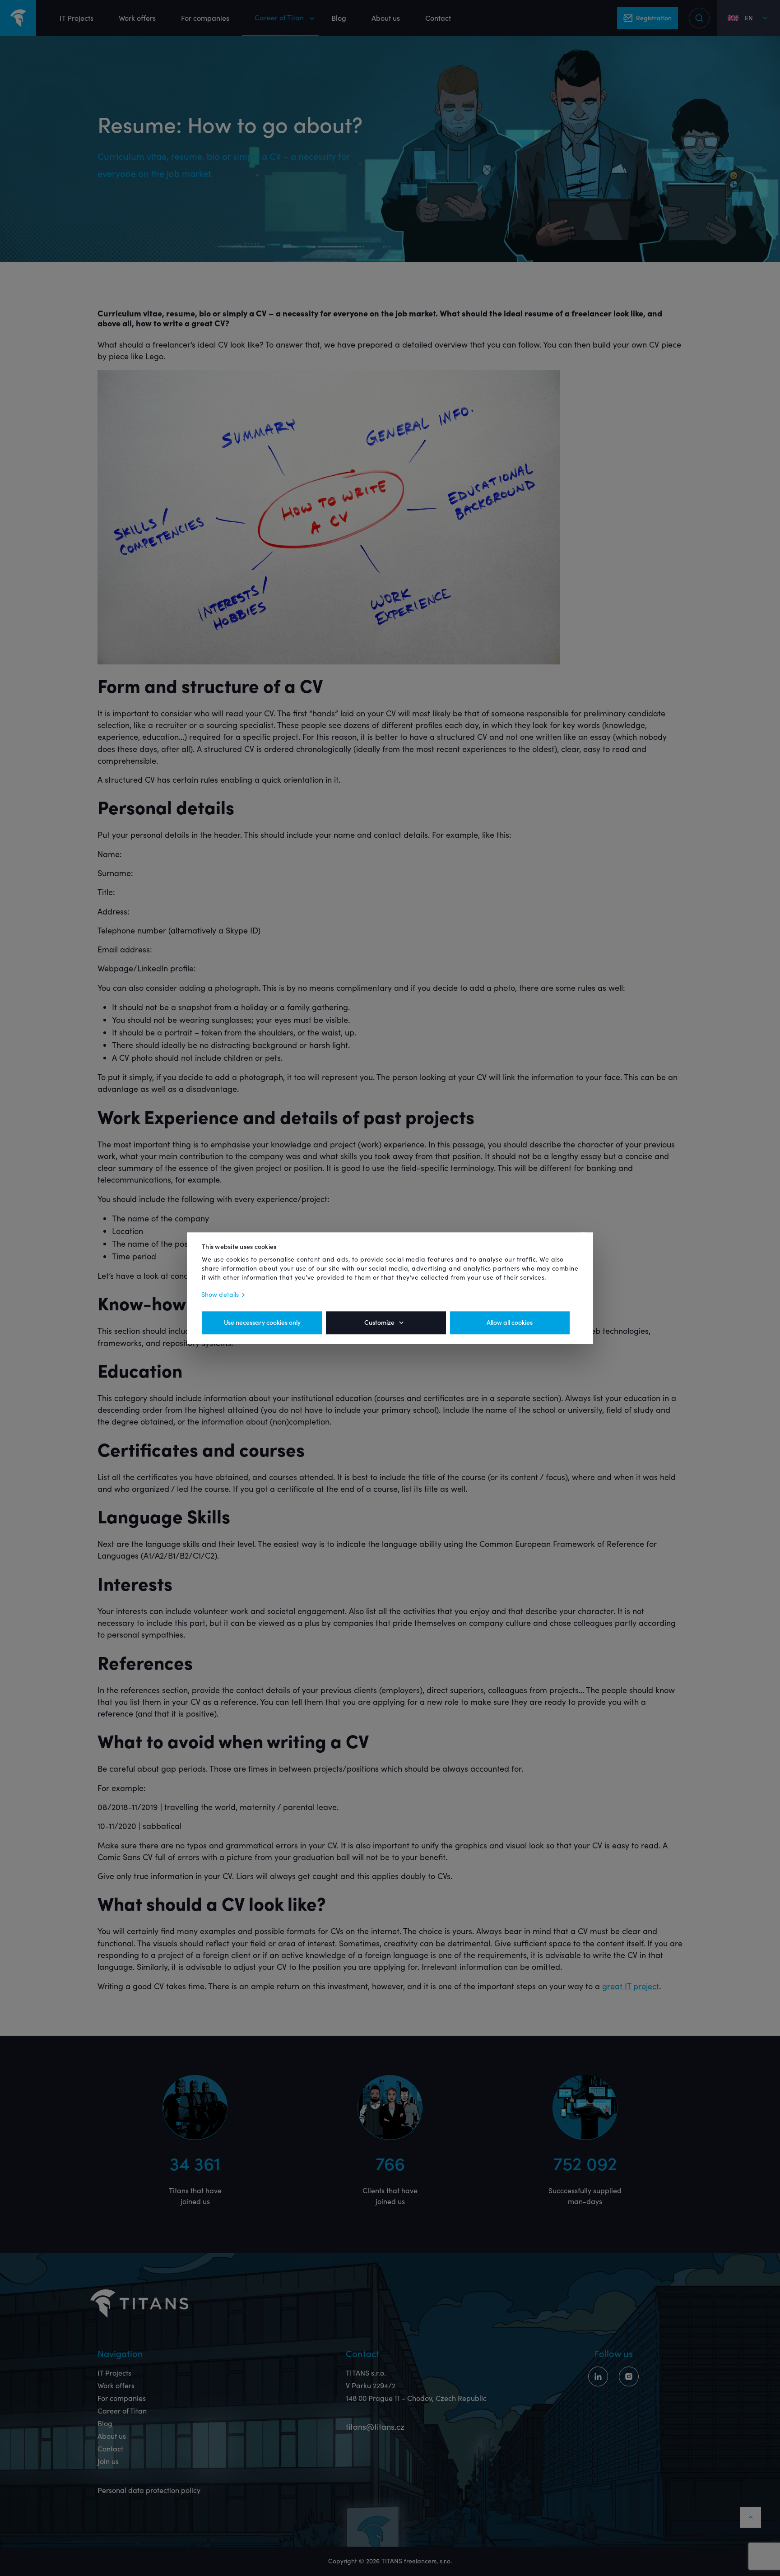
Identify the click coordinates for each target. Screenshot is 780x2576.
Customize (379, 1323)
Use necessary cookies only (262, 1323)
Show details (220, 1295)
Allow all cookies (510, 1323)
